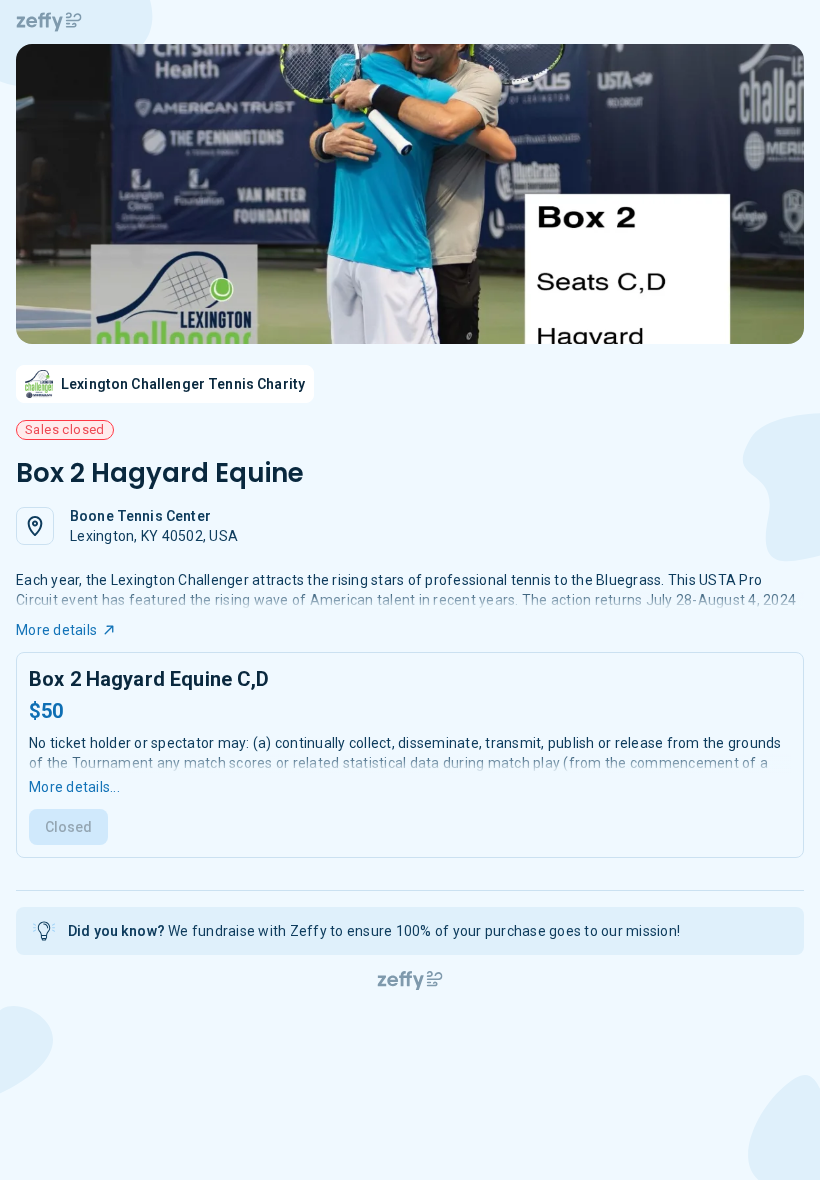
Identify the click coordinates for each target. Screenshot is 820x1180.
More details (56, 630)
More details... (74, 787)
